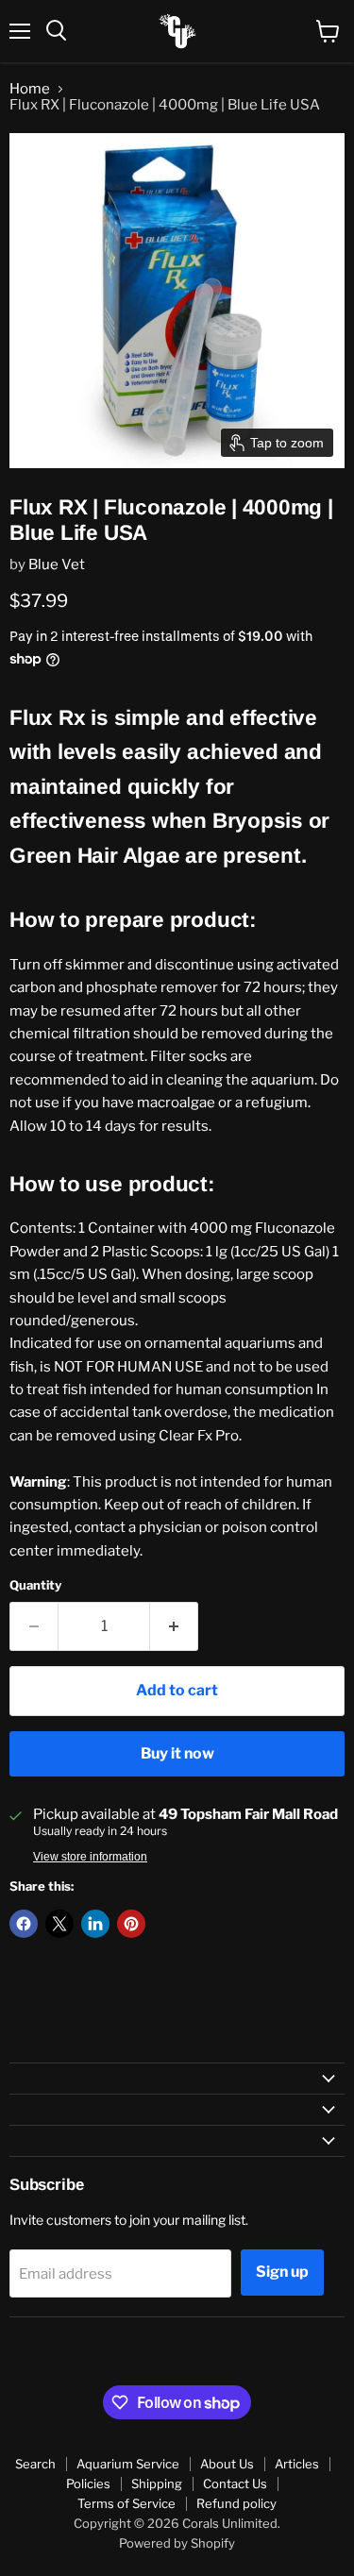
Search (35, 2464)
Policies (88, 2483)
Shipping (157, 2483)
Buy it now (177, 1753)
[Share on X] (59, 1924)
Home (30, 89)
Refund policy (236, 2503)
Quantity (35, 1585)
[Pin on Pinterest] (131, 1924)
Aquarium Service (128, 2464)
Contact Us (235, 2483)
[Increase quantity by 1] (174, 1626)
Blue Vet (57, 564)
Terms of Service (126, 2503)
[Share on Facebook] (24, 1924)
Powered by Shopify (177, 2543)
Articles (297, 2464)
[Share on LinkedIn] (95, 1924)
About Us (227, 2464)
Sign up (282, 2272)
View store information (90, 1857)
